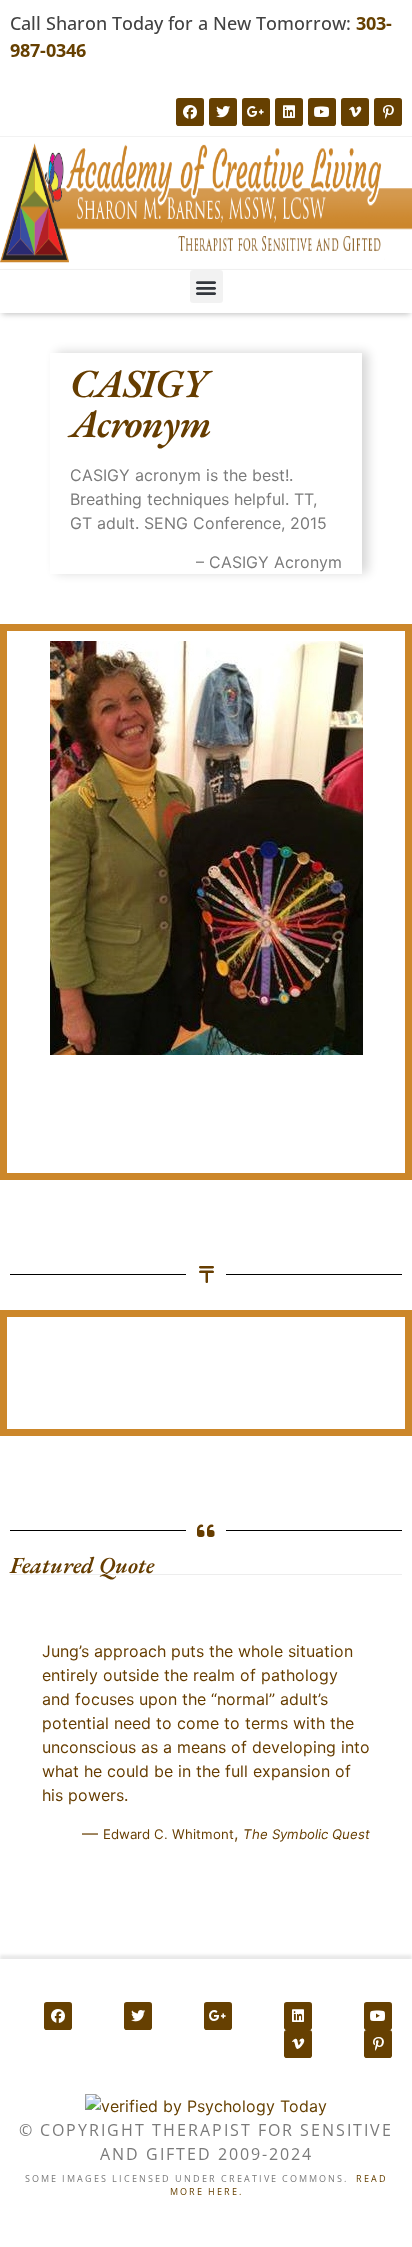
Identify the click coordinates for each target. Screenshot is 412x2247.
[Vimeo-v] (355, 112)
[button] (206, 286)
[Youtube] (322, 112)
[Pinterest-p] (388, 112)
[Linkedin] (289, 112)
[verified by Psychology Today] (206, 2106)
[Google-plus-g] (256, 112)
